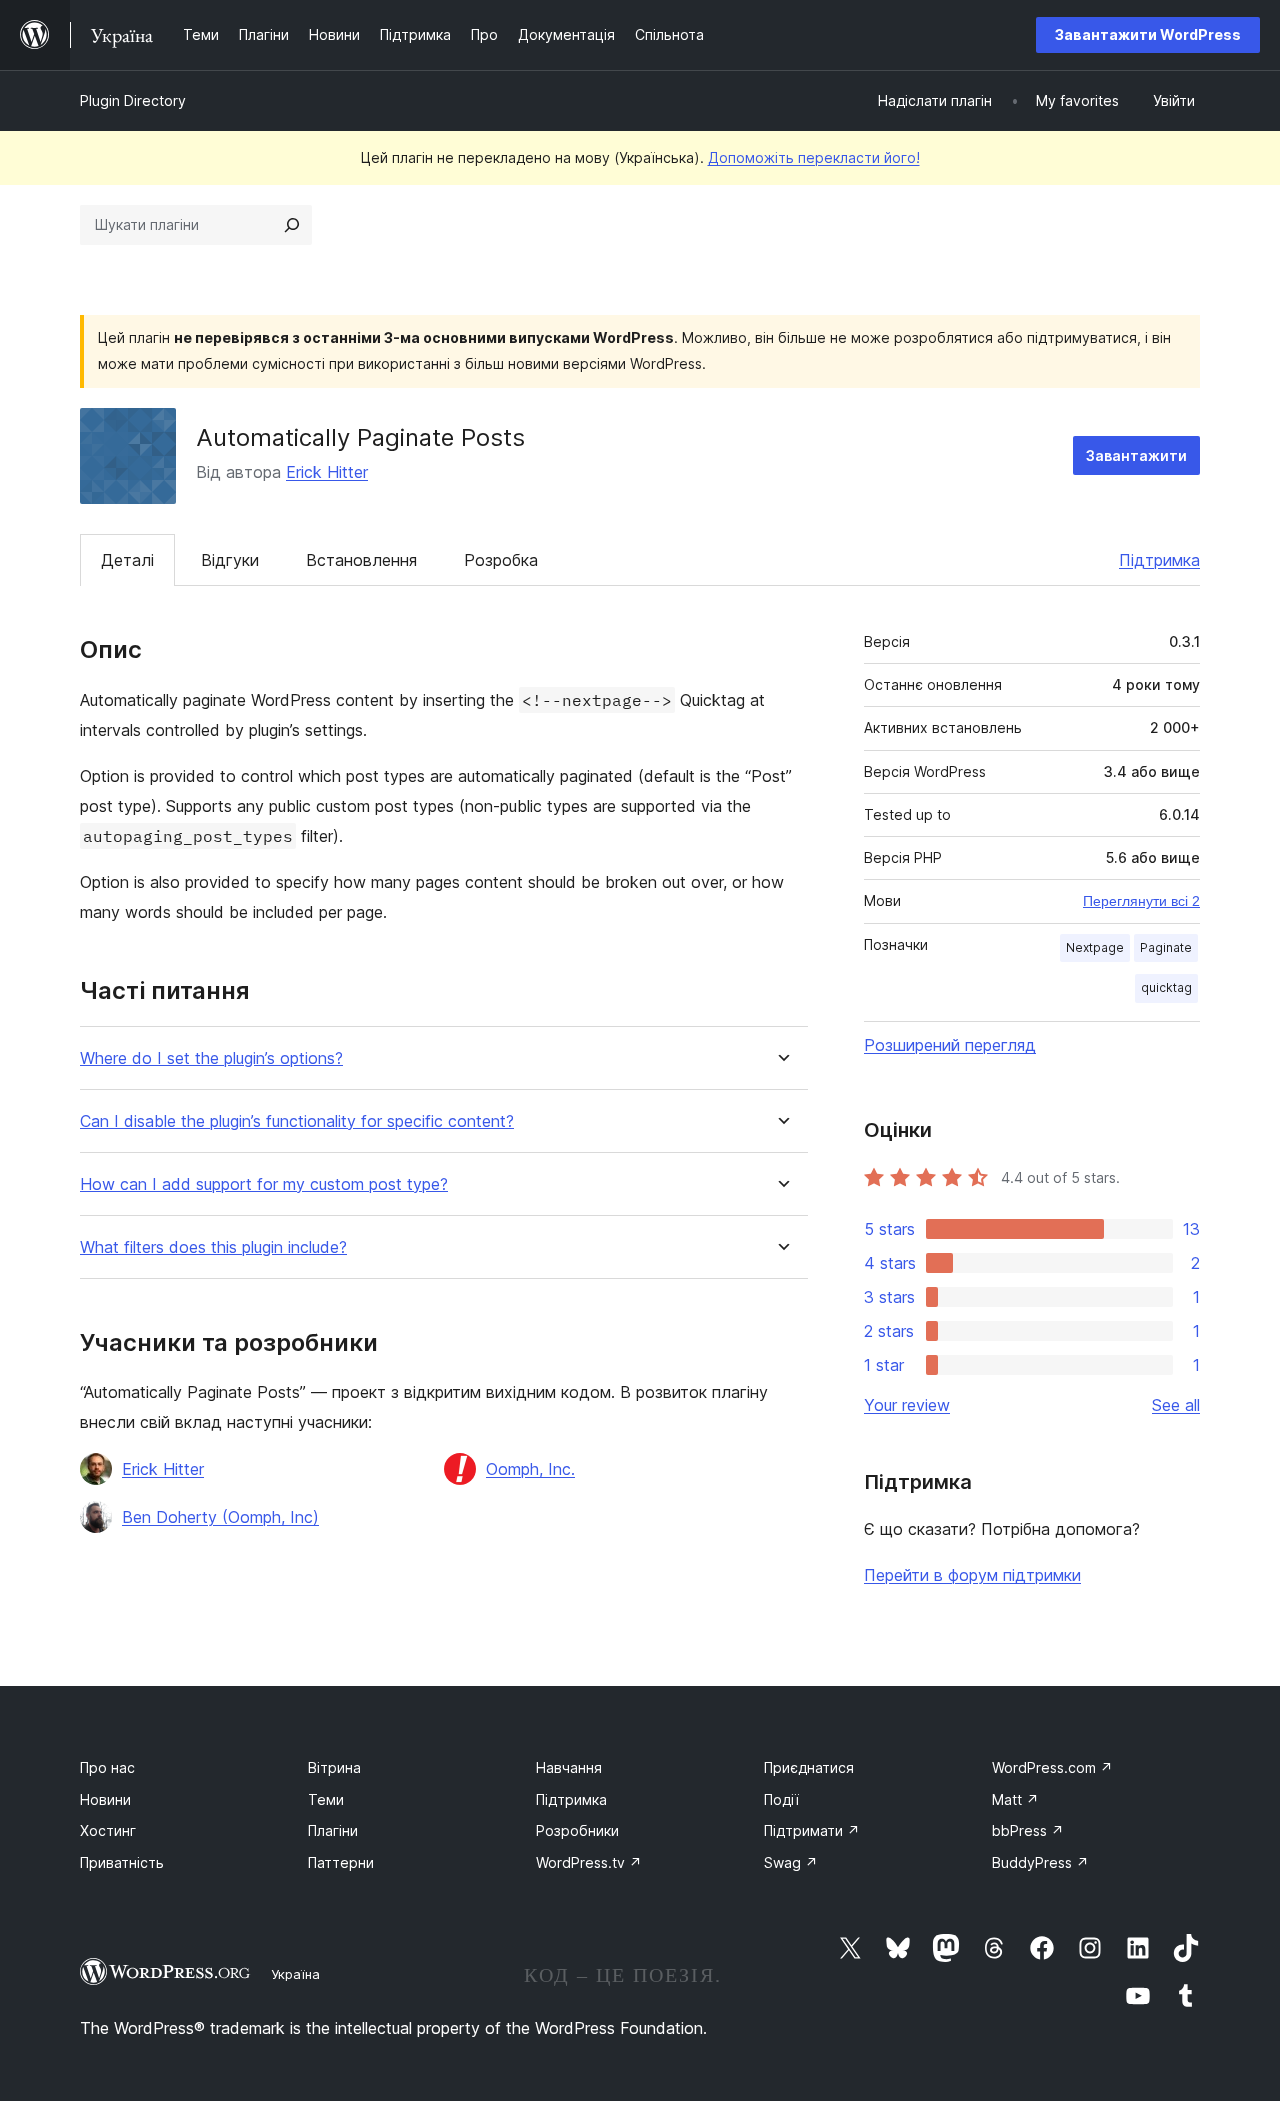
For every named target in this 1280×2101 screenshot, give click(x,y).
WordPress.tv (589, 1862)
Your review (907, 1405)
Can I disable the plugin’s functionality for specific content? (297, 1121)
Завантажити (1136, 455)
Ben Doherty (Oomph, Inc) (220, 1517)
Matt (1015, 1799)
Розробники (577, 1830)
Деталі (127, 560)
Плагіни (333, 1830)
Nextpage (1095, 947)
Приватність (122, 1862)
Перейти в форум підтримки (972, 1575)
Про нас (107, 1767)
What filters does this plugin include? (213, 1247)
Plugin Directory (133, 100)
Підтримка (1159, 560)
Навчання (569, 1767)
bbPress (1028, 1830)
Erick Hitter (327, 472)
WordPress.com (1052, 1767)
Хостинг (108, 1830)
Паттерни (341, 1862)
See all (1176, 1405)
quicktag (1166, 987)
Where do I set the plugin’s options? (211, 1058)
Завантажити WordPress (1148, 34)
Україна (295, 1974)
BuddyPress (1040, 1862)
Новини (105, 1799)
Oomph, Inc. (530, 1469)
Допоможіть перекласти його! (814, 157)
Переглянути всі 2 (1141, 901)
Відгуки (230, 560)
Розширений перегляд (950, 1045)
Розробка (501, 560)
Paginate (1166, 947)
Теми (326, 1799)
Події (781, 1799)
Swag (791, 1862)
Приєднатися (809, 1767)
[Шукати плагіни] (292, 225)
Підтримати (812, 1830)
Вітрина (334, 1767)
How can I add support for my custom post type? (264, 1184)
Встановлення (361, 560)
